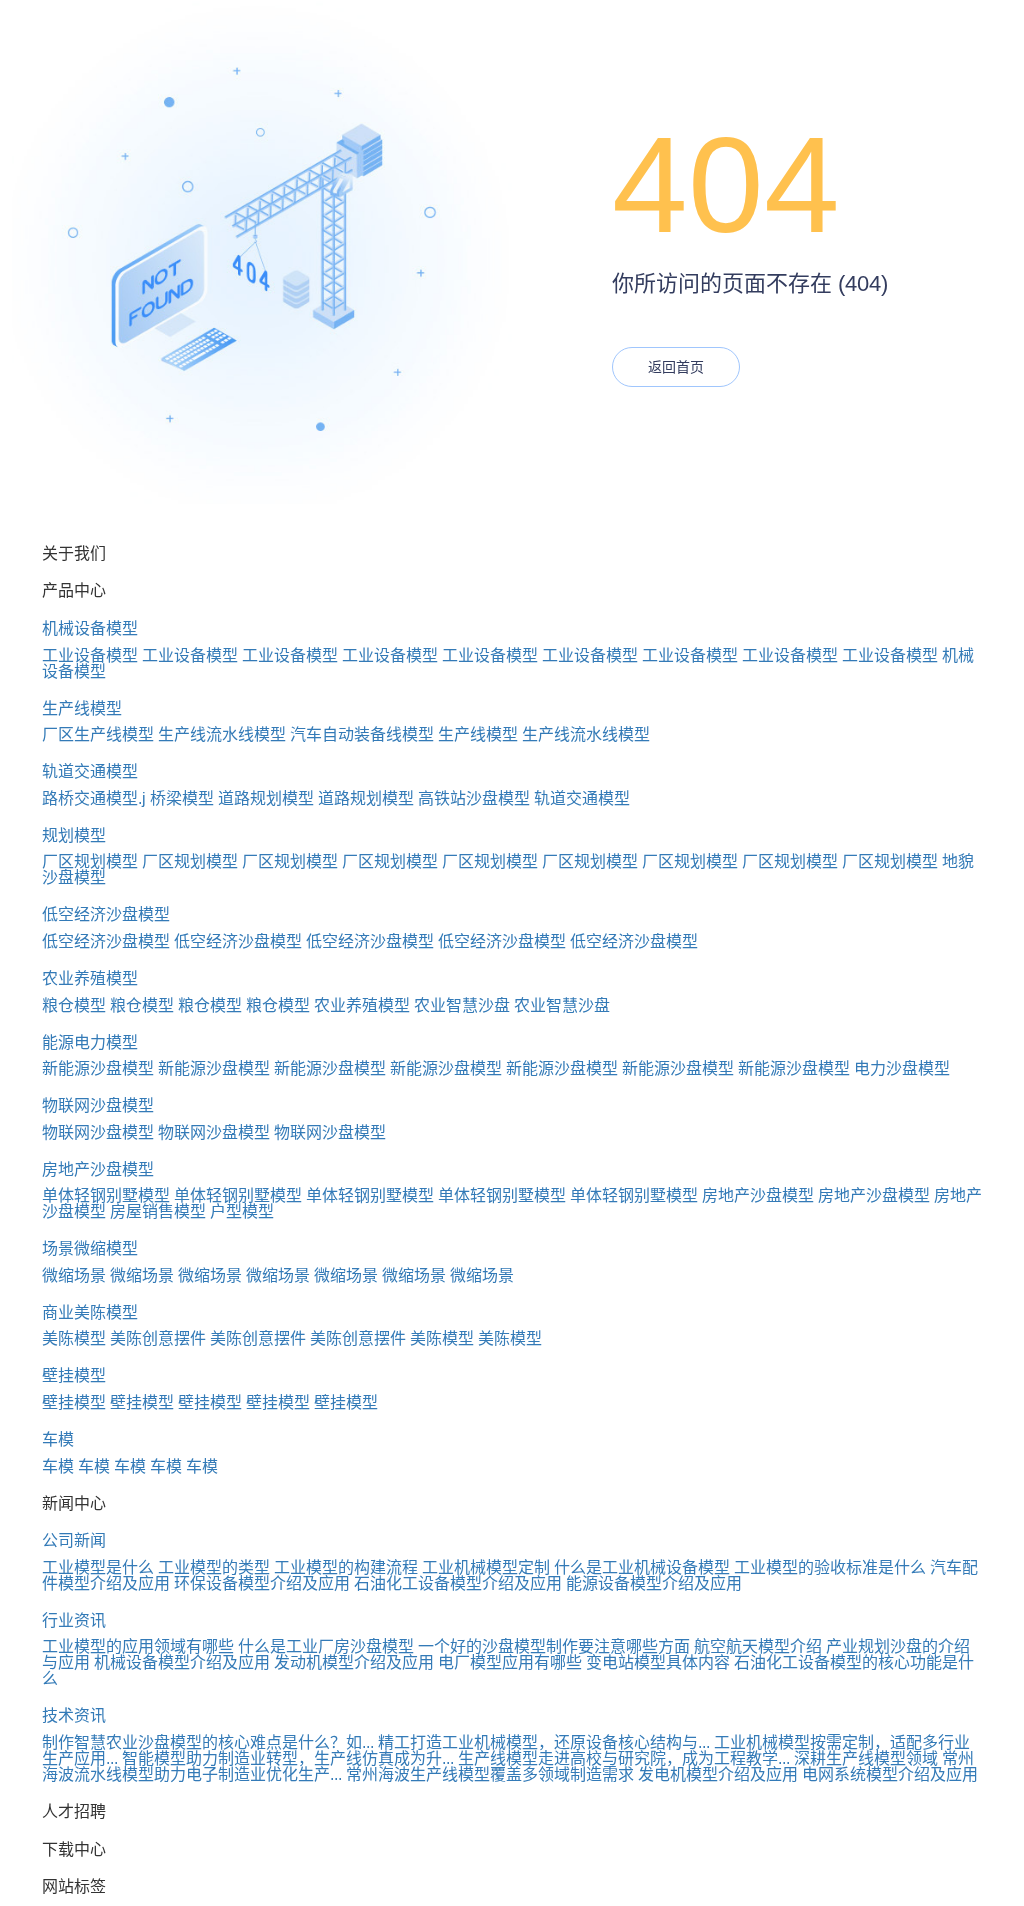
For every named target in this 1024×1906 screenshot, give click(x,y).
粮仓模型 (74, 1005)
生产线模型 (82, 708)
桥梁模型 (182, 798)
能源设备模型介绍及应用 (654, 1583)
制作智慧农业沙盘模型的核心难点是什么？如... (208, 1742)
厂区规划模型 (90, 861)
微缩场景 (74, 1275)
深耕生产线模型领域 (866, 1758)
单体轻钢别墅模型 (106, 1195)
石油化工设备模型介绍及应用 (458, 1583)
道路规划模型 (266, 798)
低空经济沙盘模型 (106, 914)
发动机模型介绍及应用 (354, 1662)
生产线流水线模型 (222, 734)
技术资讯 (74, 1715)
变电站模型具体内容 (658, 1662)
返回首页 (676, 367)
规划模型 (74, 835)
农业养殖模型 (90, 978)
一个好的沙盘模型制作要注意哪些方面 (554, 1646)
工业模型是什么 (98, 1567)
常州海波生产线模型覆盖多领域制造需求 (490, 1774)
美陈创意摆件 (158, 1338)
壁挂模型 (74, 1375)
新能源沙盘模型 (98, 1068)
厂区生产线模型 (98, 734)
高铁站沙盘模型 (474, 798)
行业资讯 (74, 1620)
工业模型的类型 (214, 1567)
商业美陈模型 (90, 1312)
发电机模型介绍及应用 (718, 1774)
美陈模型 (74, 1338)
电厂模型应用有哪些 (510, 1662)
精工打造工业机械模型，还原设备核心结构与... (544, 1742)
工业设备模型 (90, 655)
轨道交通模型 (90, 771)
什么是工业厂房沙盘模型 (326, 1646)
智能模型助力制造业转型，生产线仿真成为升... (288, 1758)
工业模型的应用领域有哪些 (138, 1646)
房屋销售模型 (158, 1211)
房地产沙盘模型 (98, 1169)
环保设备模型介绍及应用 (262, 1583)
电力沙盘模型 (902, 1068)
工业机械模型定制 (486, 1567)
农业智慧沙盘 (462, 1005)
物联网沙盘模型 (98, 1105)
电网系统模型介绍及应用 (890, 1774)
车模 (58, 1439)
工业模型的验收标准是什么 (830, 1567)
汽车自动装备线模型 (362, 734)
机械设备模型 (90, 628)
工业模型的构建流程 (346, 1567)
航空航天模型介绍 (758, 1646)
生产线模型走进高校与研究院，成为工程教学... (624, 1758)
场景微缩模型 (90, 1248)
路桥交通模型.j (94, 798)
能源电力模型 (90, 1042)
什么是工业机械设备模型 (642, 1567)
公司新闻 (74, 1540)
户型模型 (242, 1211)
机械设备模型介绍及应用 (182, 1662)
